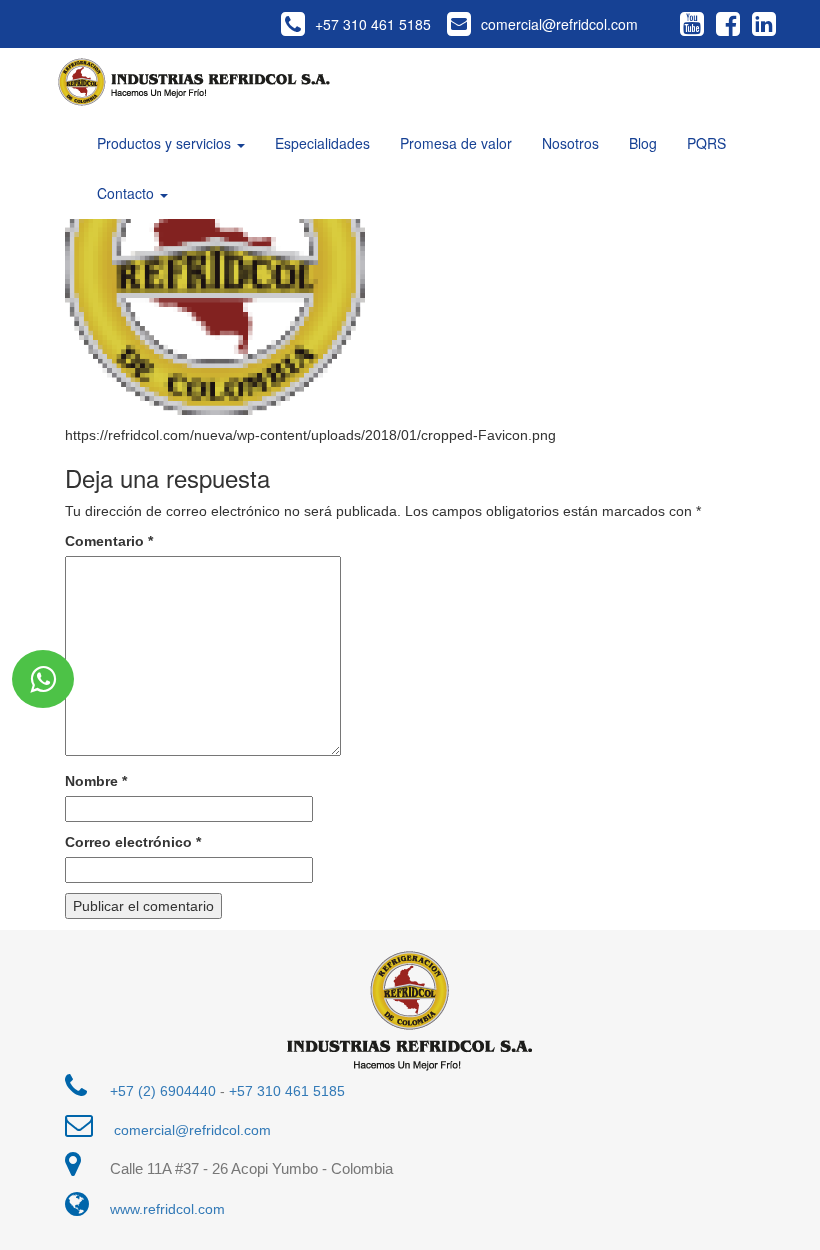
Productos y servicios (166, 143)
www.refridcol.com (167, 1209)
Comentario (109, 541)
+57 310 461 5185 (373, 24)
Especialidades (322, 143)
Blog (643, 143)
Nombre (96, 781)
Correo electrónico (133, 842)
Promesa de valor (456, 143)
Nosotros (570, 143)
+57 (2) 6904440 (163, 1091)
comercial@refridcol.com (559, 24)
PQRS (706, 143)
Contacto (127, 193)
